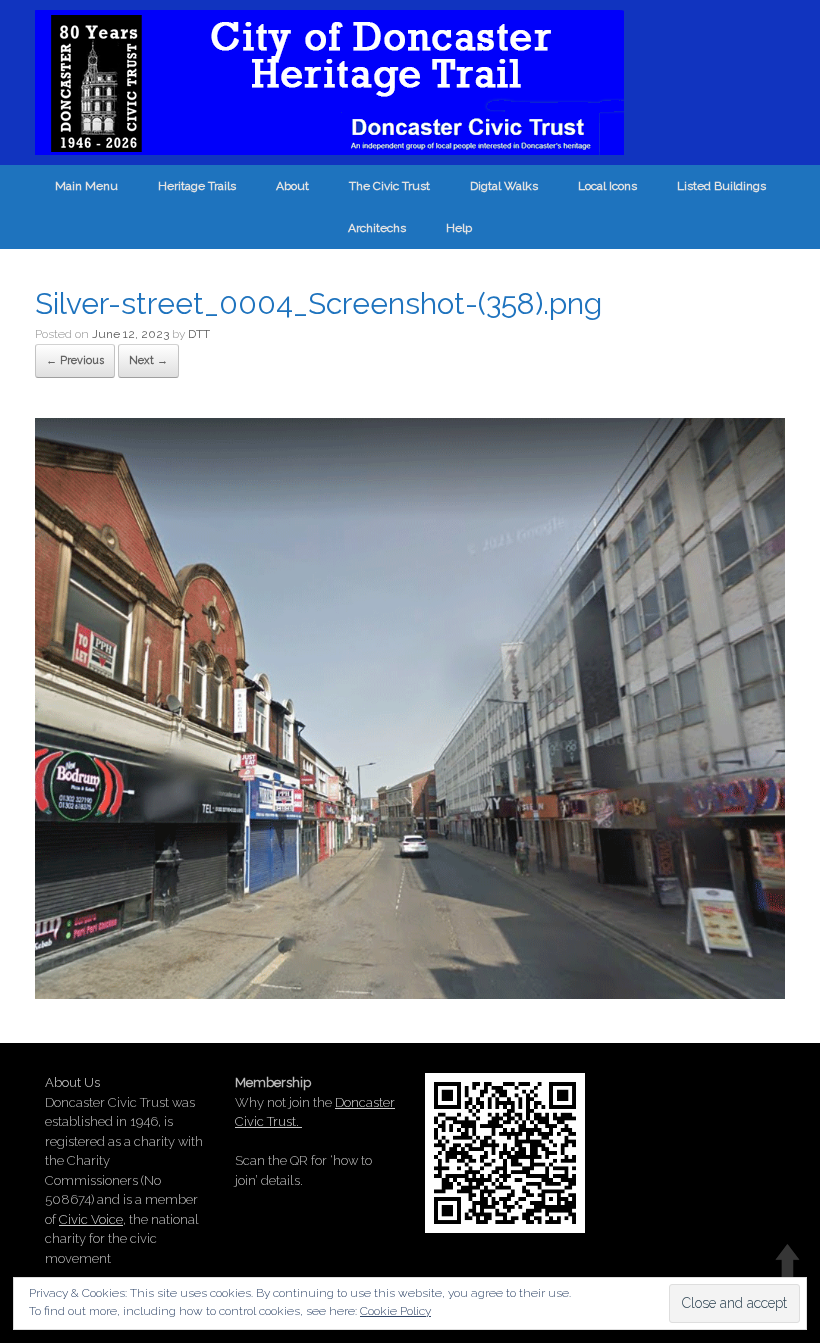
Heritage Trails (197, 186)
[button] (410, 709)
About (292, 186)
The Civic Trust (389, 186)
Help (459, 228)
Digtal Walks (504, 186)
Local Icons (607, 186)
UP (787, 1260)
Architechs (377, 228)
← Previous (75, 360)
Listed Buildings (721, 186)
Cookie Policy (395, 1311)
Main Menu (86, 186)
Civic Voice (91, 1219)
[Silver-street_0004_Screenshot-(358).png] (410, 992)
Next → (148, 360)
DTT (199, 334)
